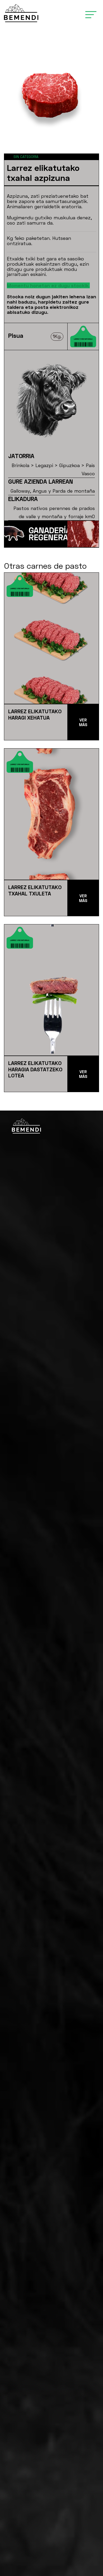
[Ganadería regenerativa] (36, 13)
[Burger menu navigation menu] (91, 13)
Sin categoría (26, 157)
